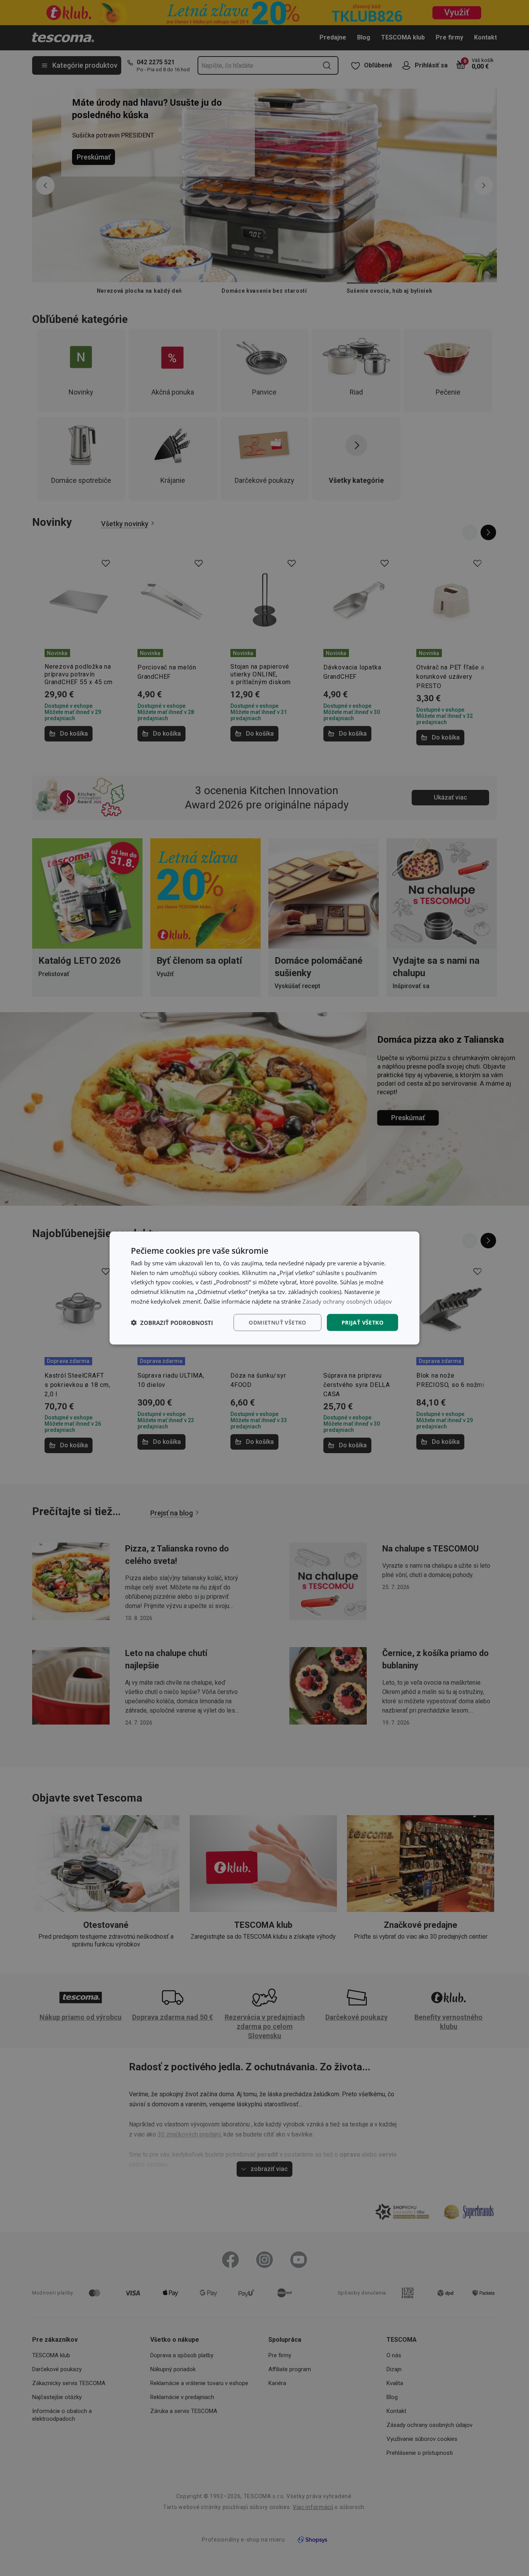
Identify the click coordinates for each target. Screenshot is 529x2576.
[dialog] (264, 1288)
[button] (172, 1323)
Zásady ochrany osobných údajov (347, 1301)
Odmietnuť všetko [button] (277, 1322)
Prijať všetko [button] (362, 1322)
